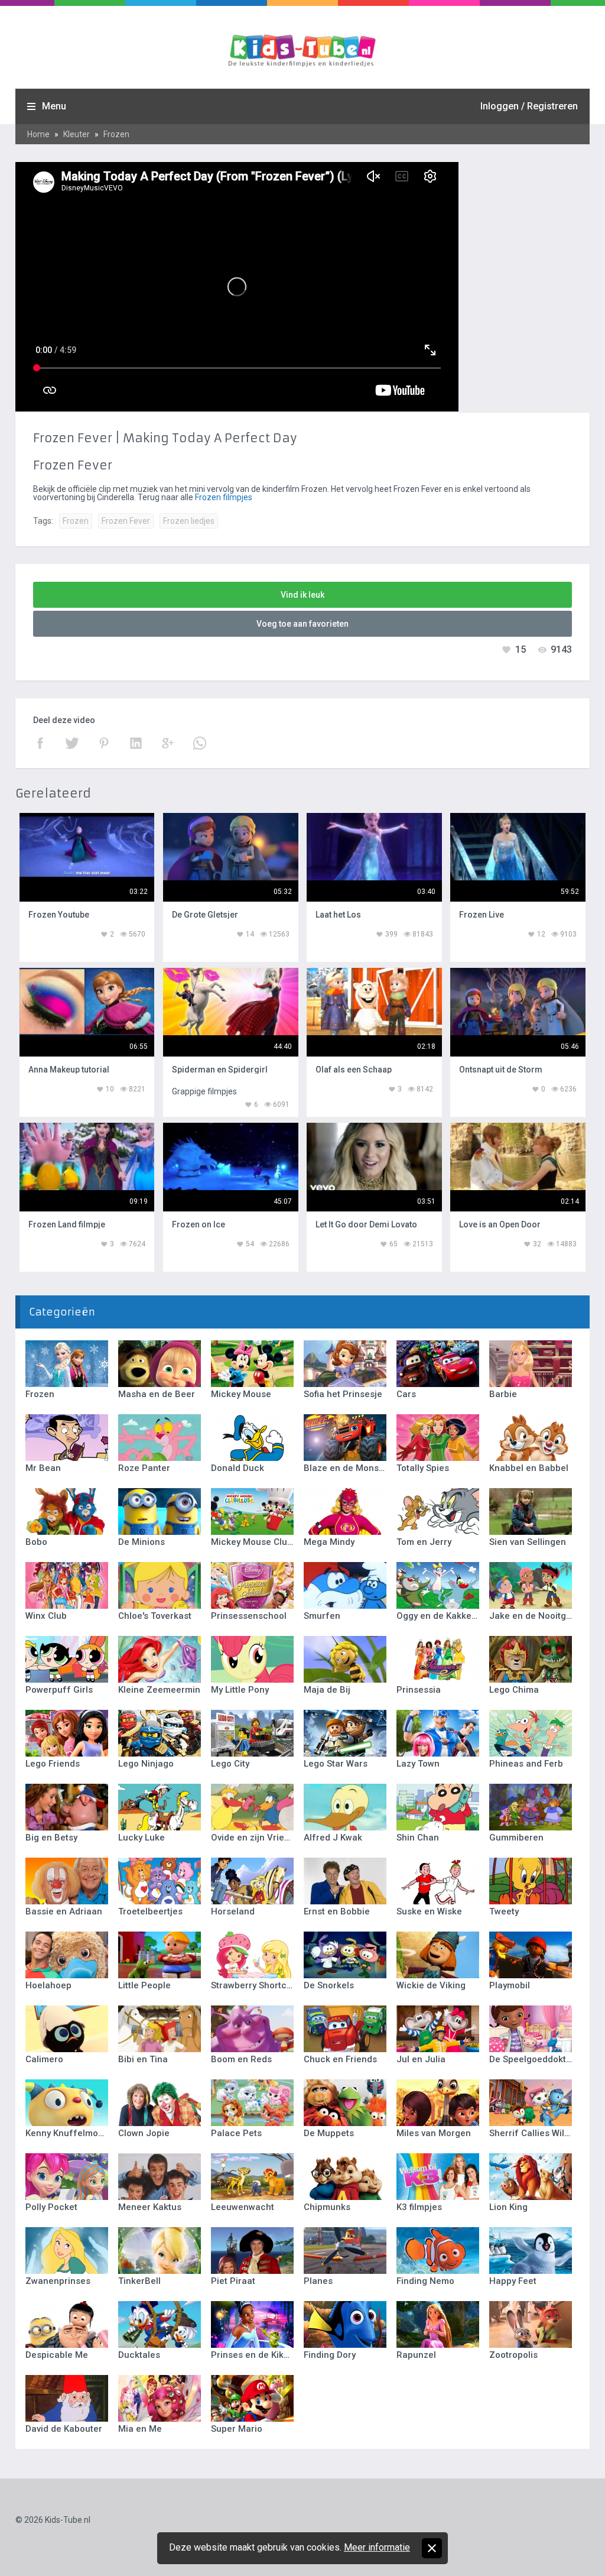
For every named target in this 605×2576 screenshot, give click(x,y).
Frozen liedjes (189, 521)
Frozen (116, 134)
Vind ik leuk (302, 595)
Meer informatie (377, 2547)
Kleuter (77, 134)
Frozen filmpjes (224, 497)
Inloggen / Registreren (529, 106)
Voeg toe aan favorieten (302, 624)
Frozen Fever (126, 521)
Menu (54, 106)
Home (38, 134)
